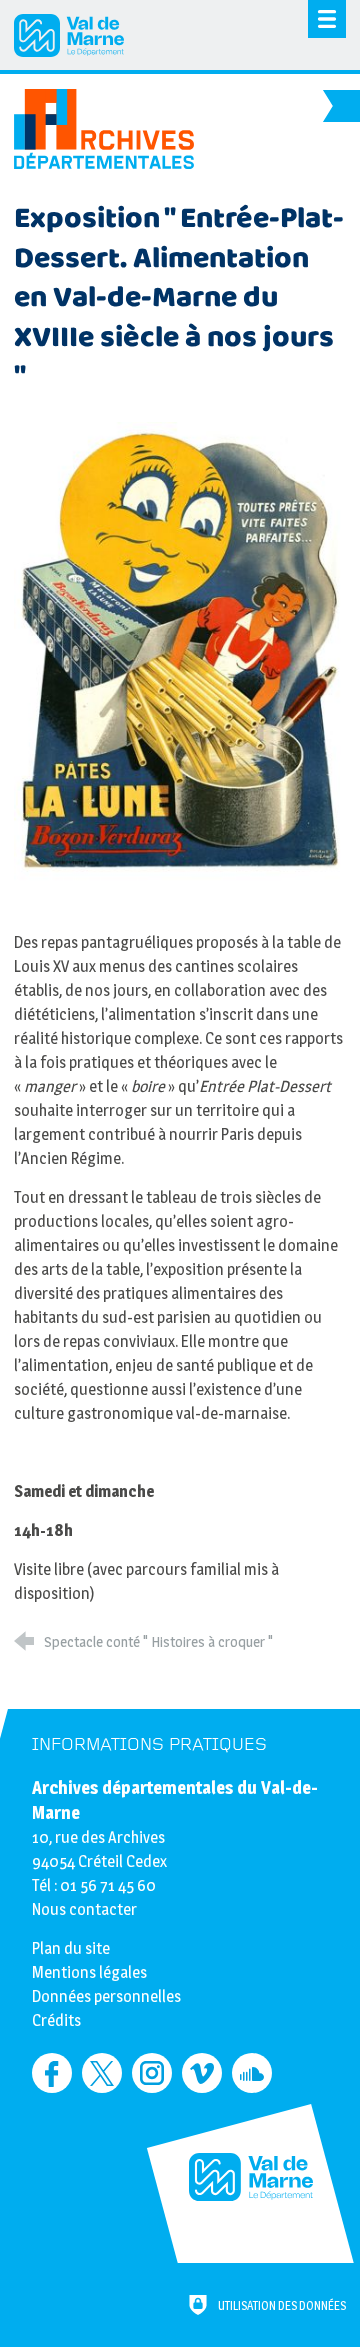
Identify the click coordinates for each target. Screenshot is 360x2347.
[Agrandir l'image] (179, 650)
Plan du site (71, 1948)
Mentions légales (89, 1972)
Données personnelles (106, 1996)
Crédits (56, 2020)
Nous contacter (84, 1909)
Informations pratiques (149, 1744)
